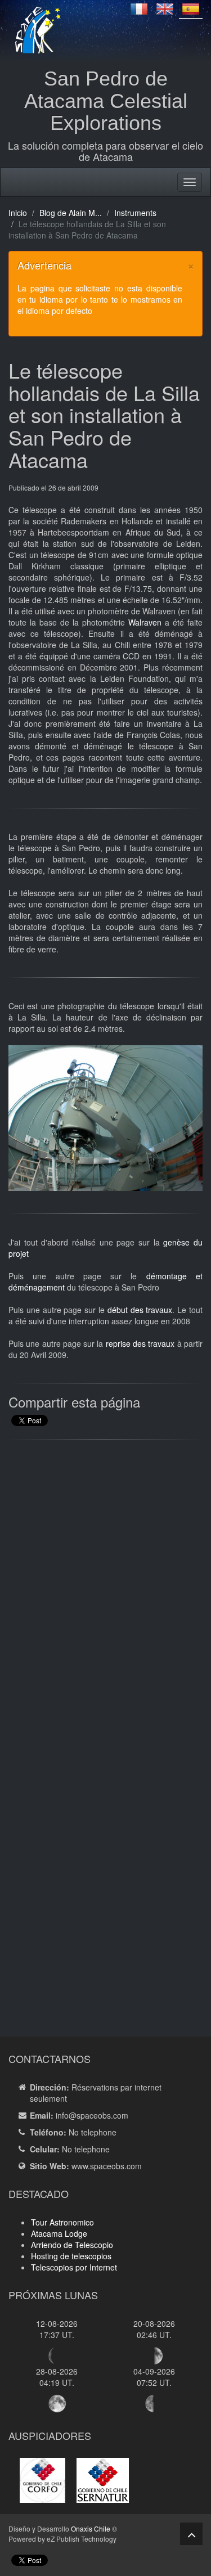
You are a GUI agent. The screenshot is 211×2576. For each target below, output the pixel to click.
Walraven (145, 622)
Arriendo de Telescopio (72, 2245)
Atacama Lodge (59, 2233)
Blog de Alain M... (71, 213)
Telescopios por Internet (74, 2267)
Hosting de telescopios (71, 2256)
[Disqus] (105, 1592)
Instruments (135, 213)
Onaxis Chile (91, 2528)
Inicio (18, 213)
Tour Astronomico (62, 2222)
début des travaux (140, 1310)
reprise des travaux (140, 1343)
